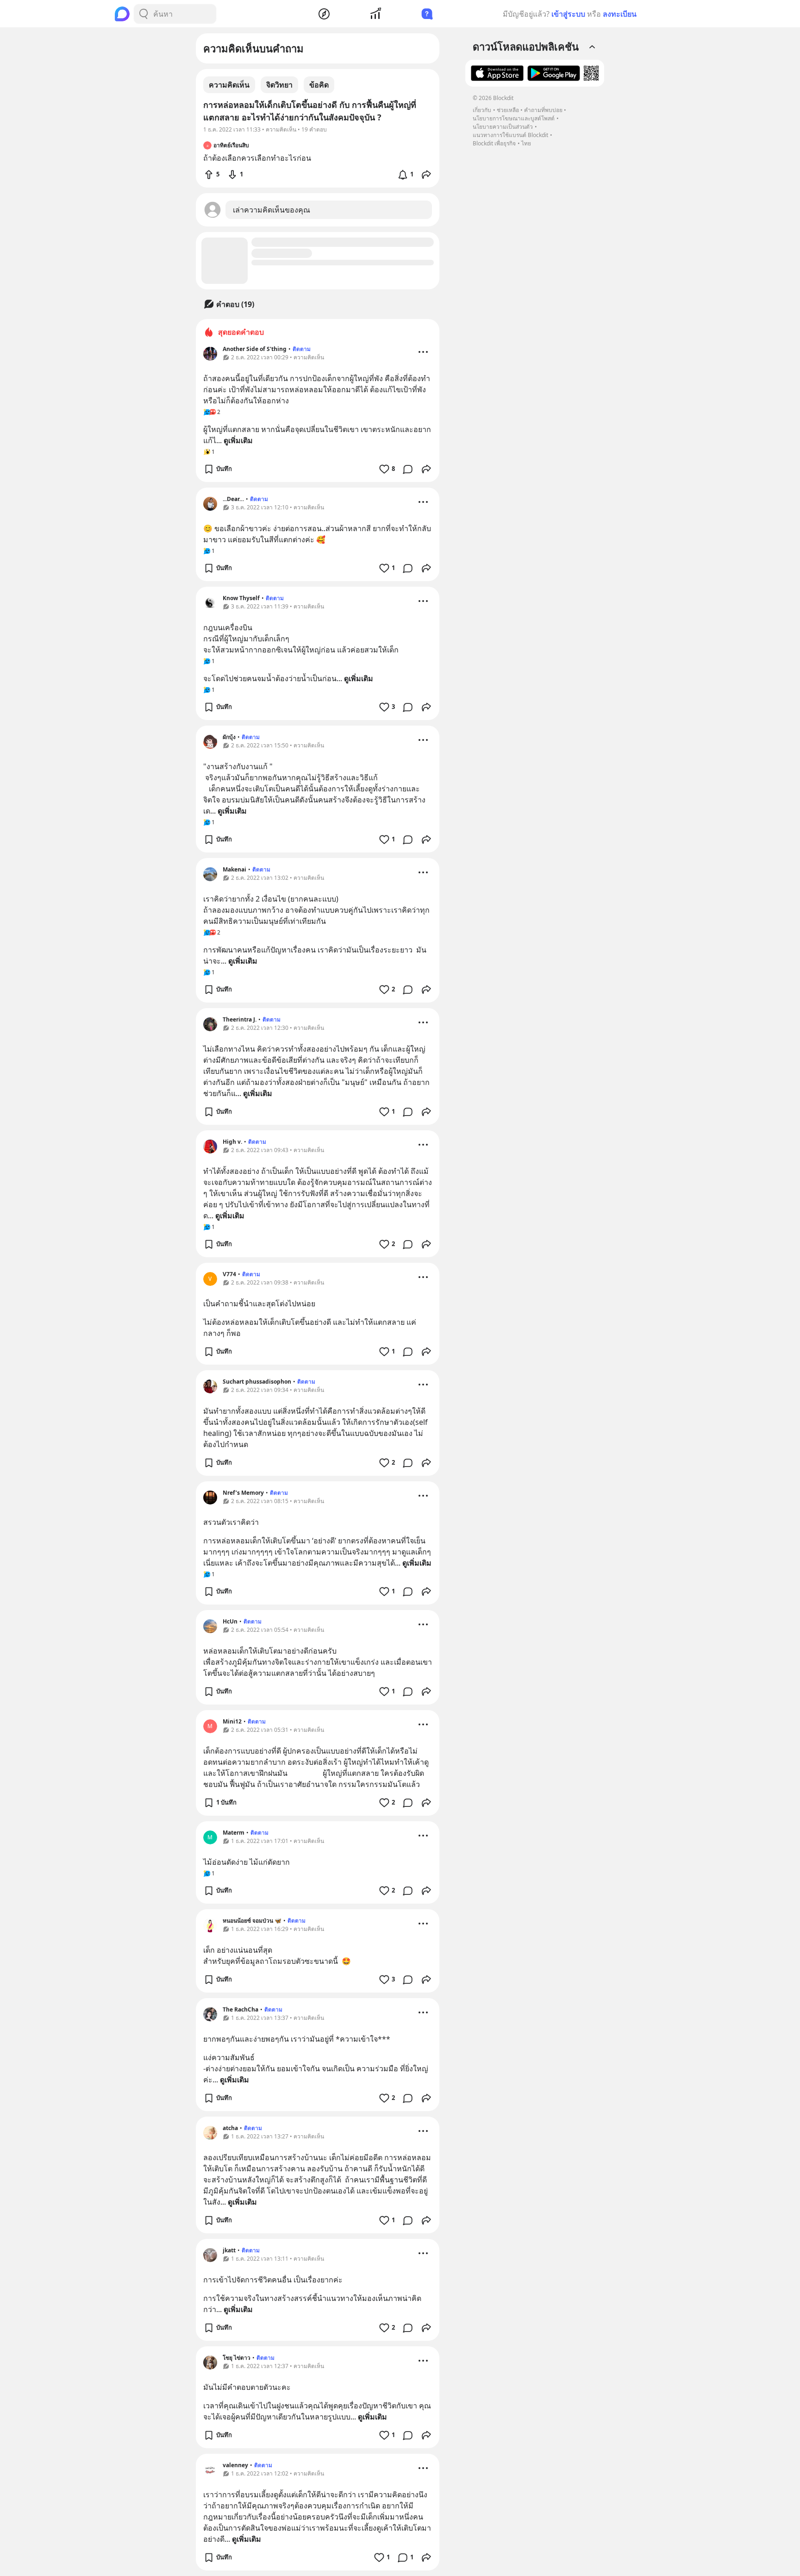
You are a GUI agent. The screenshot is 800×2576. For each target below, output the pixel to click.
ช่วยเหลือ (508, 110)
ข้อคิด (319, 85)
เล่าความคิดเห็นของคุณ (272, 210)
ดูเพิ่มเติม (238, 440)
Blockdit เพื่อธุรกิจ (494, 143)
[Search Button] (144, 14)
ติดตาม (302, 349)
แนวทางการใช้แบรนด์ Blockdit (510, 135)
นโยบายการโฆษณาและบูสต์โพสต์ (514, 118)
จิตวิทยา (279, 85)
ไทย (526, 143)
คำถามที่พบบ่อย (543, 110)
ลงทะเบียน (620, 14)
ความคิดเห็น (229, 85)
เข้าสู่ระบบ (568, 14)
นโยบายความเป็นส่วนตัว (503, 127)
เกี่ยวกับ (482, 110)
